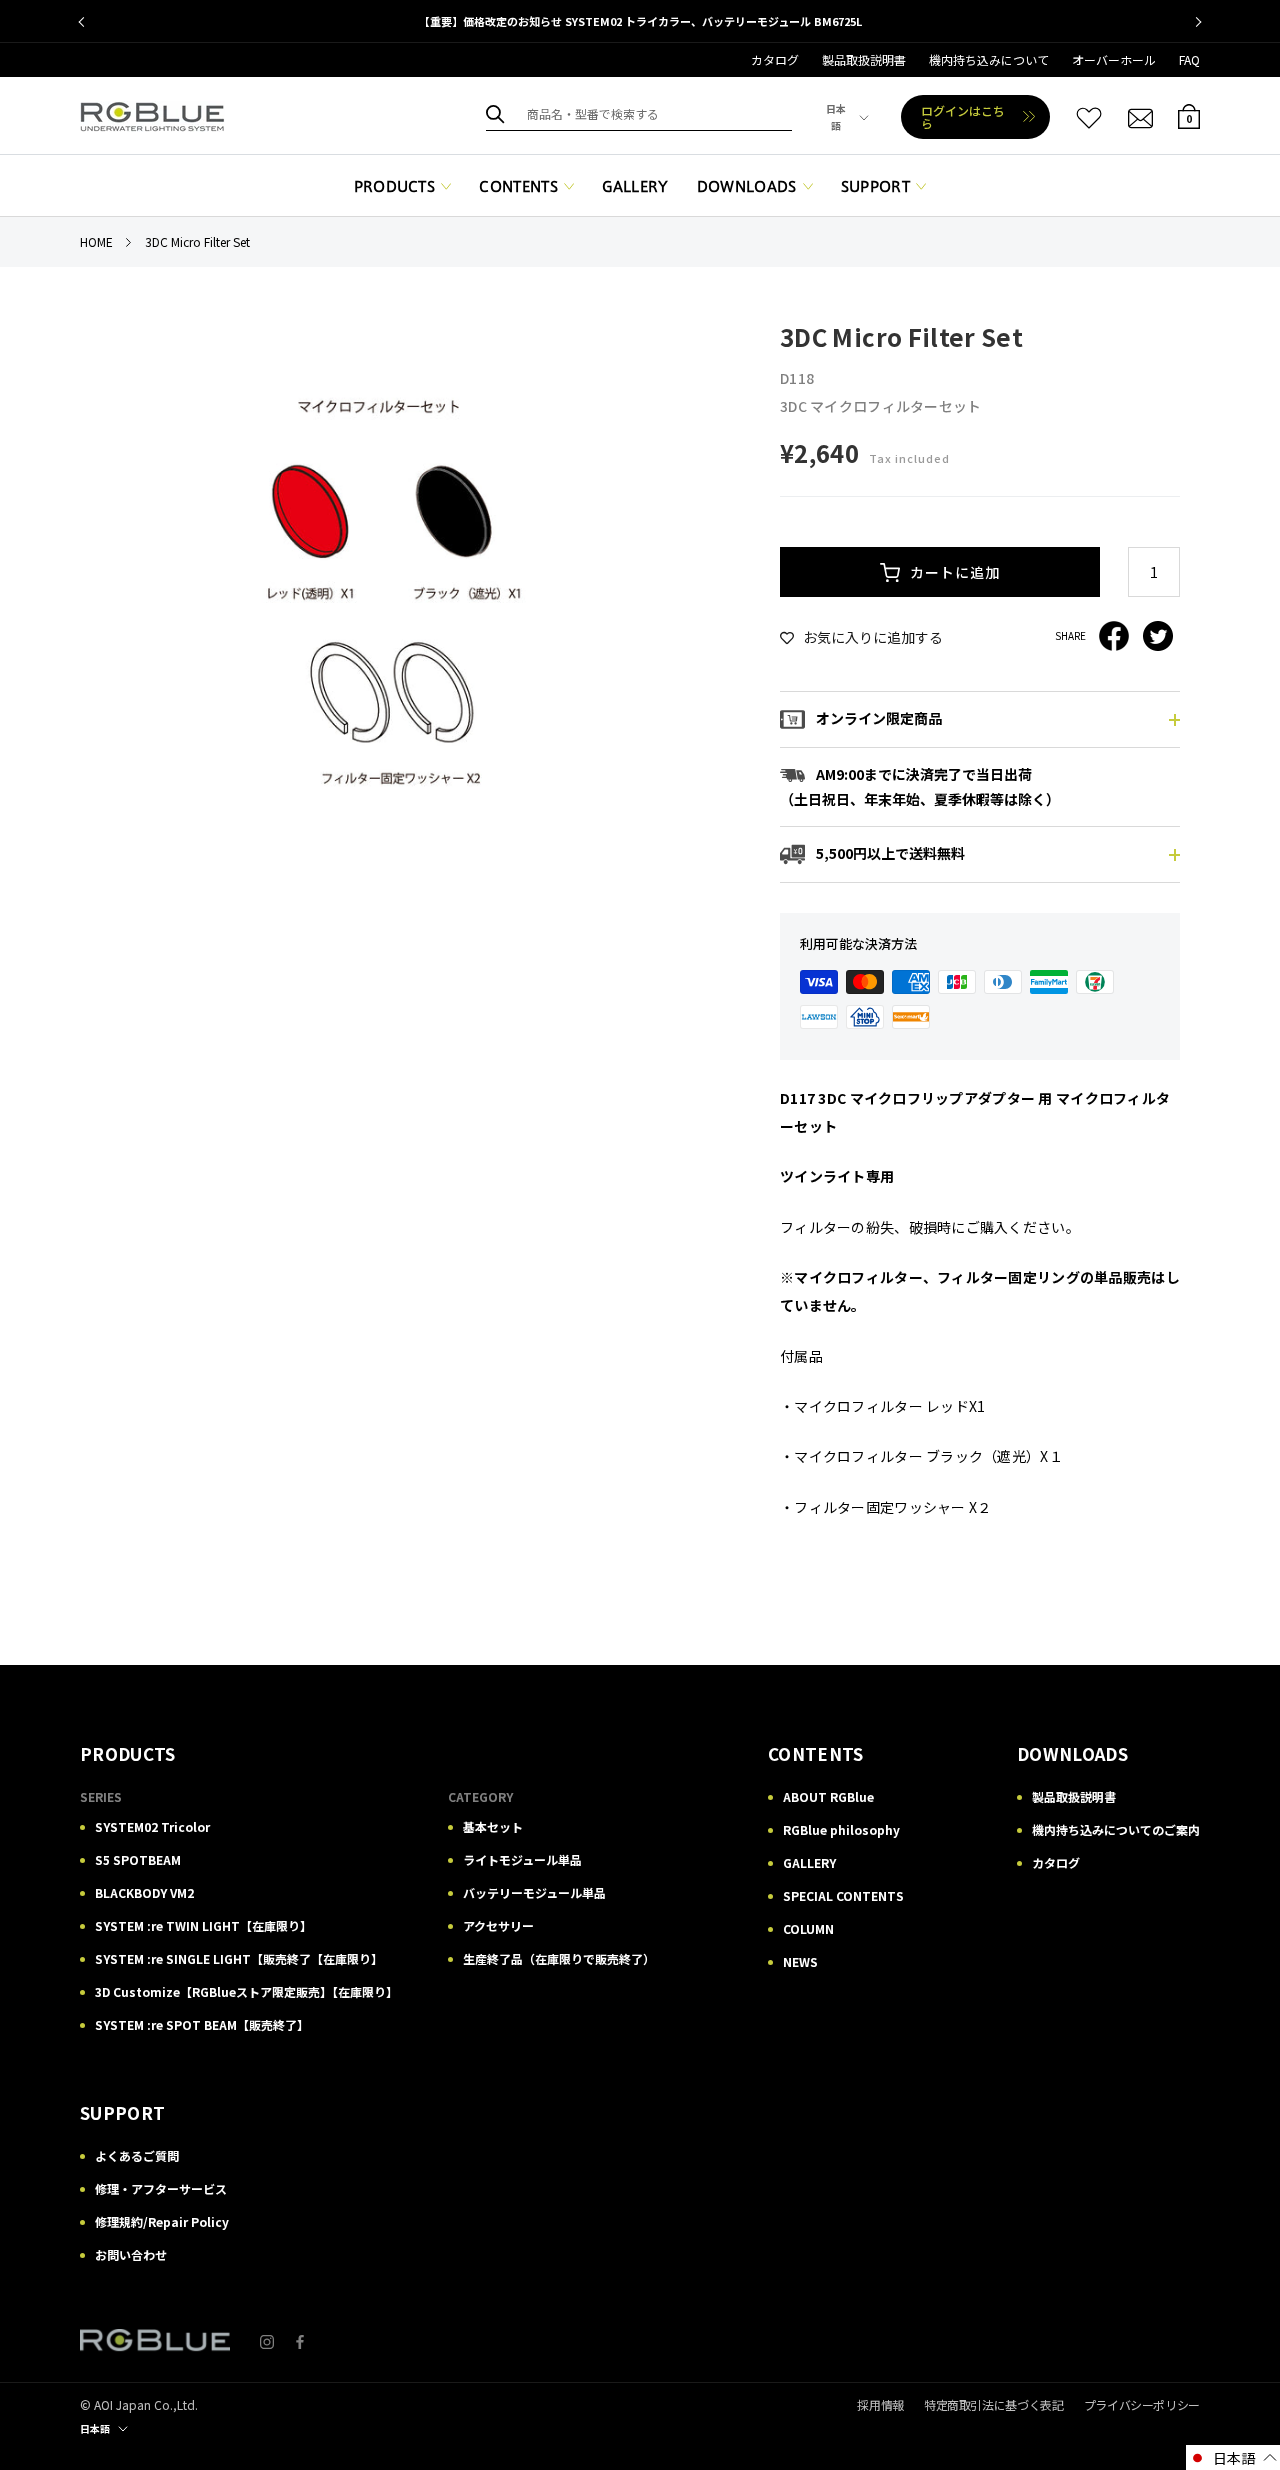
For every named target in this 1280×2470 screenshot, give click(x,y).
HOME (96, 241)
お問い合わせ (131, 2254)
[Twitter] (1158, 636)
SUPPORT (875, 187)
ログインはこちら (963, 116)
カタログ (775, 59)
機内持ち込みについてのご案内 (1116, 1829)
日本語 (836, 117)
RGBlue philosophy (841, 1829)
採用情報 (880, 2404)
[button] (1233, 2457)
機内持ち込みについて (989, 59)
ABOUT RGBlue (828, 1796)
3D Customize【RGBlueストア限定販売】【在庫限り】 (246, 1991)
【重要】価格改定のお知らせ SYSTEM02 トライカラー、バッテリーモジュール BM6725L (640, 21)
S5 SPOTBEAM (138, 1859)
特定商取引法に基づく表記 (994, 2404)
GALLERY (635, 187)
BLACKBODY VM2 (144, 1892)
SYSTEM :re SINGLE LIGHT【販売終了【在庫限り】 (239, 1958)
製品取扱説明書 (864, 59)
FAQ (1189, 59)
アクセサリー (498, 1925)
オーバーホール (1114, 59)
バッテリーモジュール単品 (534, 1892)
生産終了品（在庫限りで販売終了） (559, 1958)
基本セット (493, 1826)
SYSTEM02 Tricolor (152, 1826)
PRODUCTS (395, 187)
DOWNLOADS (747, 187)
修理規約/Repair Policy (162, 2221)
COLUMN (808, 1928)
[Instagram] (267, 2340)
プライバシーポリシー (1142, 2404)
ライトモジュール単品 (522, 1859)
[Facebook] (1114, 636)
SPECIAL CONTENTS (843, 1895)
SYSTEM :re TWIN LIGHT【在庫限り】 (203, 1925)
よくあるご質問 (137, 2155)
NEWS (800, 1961)
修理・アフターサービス (161, 2188)
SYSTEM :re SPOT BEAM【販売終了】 (202, 2024)
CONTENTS (518, 187)
